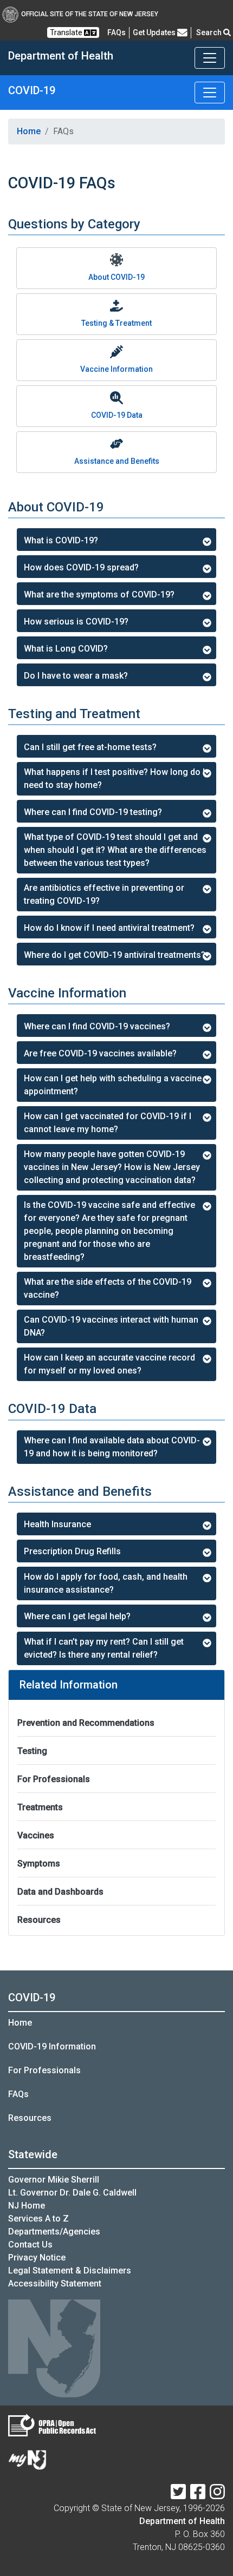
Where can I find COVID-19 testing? (93, 812)
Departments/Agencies (54, 2232)
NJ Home (27, 2206)
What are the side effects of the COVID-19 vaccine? (108, 1288)
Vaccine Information (116, 369)
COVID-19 (32, 1997)
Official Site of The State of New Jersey (90, 14)
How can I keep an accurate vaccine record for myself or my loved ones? (109, 1364)
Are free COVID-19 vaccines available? (100, 1053)
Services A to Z (38, 2219)
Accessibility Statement (55, 2283)
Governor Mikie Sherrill (54, 2180)
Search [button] (210, 32)
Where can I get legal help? (77, 1616)
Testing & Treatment (116, 323)
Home (29, 131)
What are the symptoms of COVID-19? (99, 594)
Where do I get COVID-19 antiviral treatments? (115, 955)
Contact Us (30, 2245)
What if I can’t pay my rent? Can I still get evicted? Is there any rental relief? (104, 1648)
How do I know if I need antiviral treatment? (109, 928)
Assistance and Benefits (117, 461)
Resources (39, 1920)
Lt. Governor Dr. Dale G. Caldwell (72, 2193)
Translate (67, 32)
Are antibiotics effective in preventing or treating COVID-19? (104, 894)
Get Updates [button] (155, 32)
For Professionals (54, 1779)
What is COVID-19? (61, 540)
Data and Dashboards (60, 1892)
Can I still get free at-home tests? (90, 747)
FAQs (18, 2094)
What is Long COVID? (66, 649)
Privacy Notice (37, 2258)
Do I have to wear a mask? (76, 676)
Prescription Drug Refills (72, 1551)
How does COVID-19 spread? (81, 567)
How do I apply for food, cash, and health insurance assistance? (106, 1583)
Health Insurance (57, 1524)
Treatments (40, 1807)
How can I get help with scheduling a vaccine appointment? (113, 1085)
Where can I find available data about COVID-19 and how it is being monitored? (112, 1447)
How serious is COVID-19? (76, 622)
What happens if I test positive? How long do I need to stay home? (114, 778)
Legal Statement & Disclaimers (70, 2271)
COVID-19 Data (117, 415)
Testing (32, 1751)
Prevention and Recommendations (86, 1723)
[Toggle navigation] (210, 58)
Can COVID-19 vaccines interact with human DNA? (111, 1326)
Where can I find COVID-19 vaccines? (97, 1026)
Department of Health (182, 2521)
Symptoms (39, 1864)
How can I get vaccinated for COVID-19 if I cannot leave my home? (108, 1123)
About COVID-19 (116, 277)
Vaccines (36, 1835)
